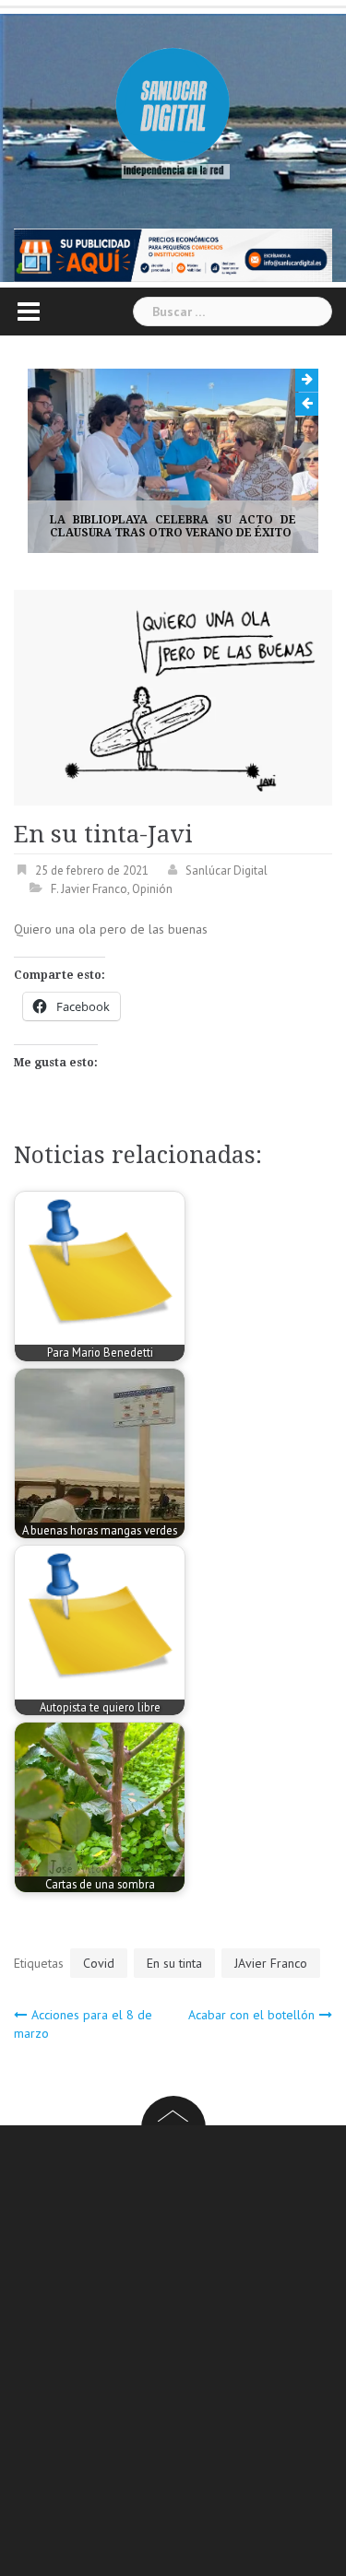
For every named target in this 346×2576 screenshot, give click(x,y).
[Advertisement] (173, 2354)
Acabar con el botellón (251, 2016)
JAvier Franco (271, 1964)
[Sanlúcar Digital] (173, 106)
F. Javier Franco (89, 890)
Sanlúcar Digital (227, 870)
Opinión (152, 890)
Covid (99, 1964)
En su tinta (174, 1964)
